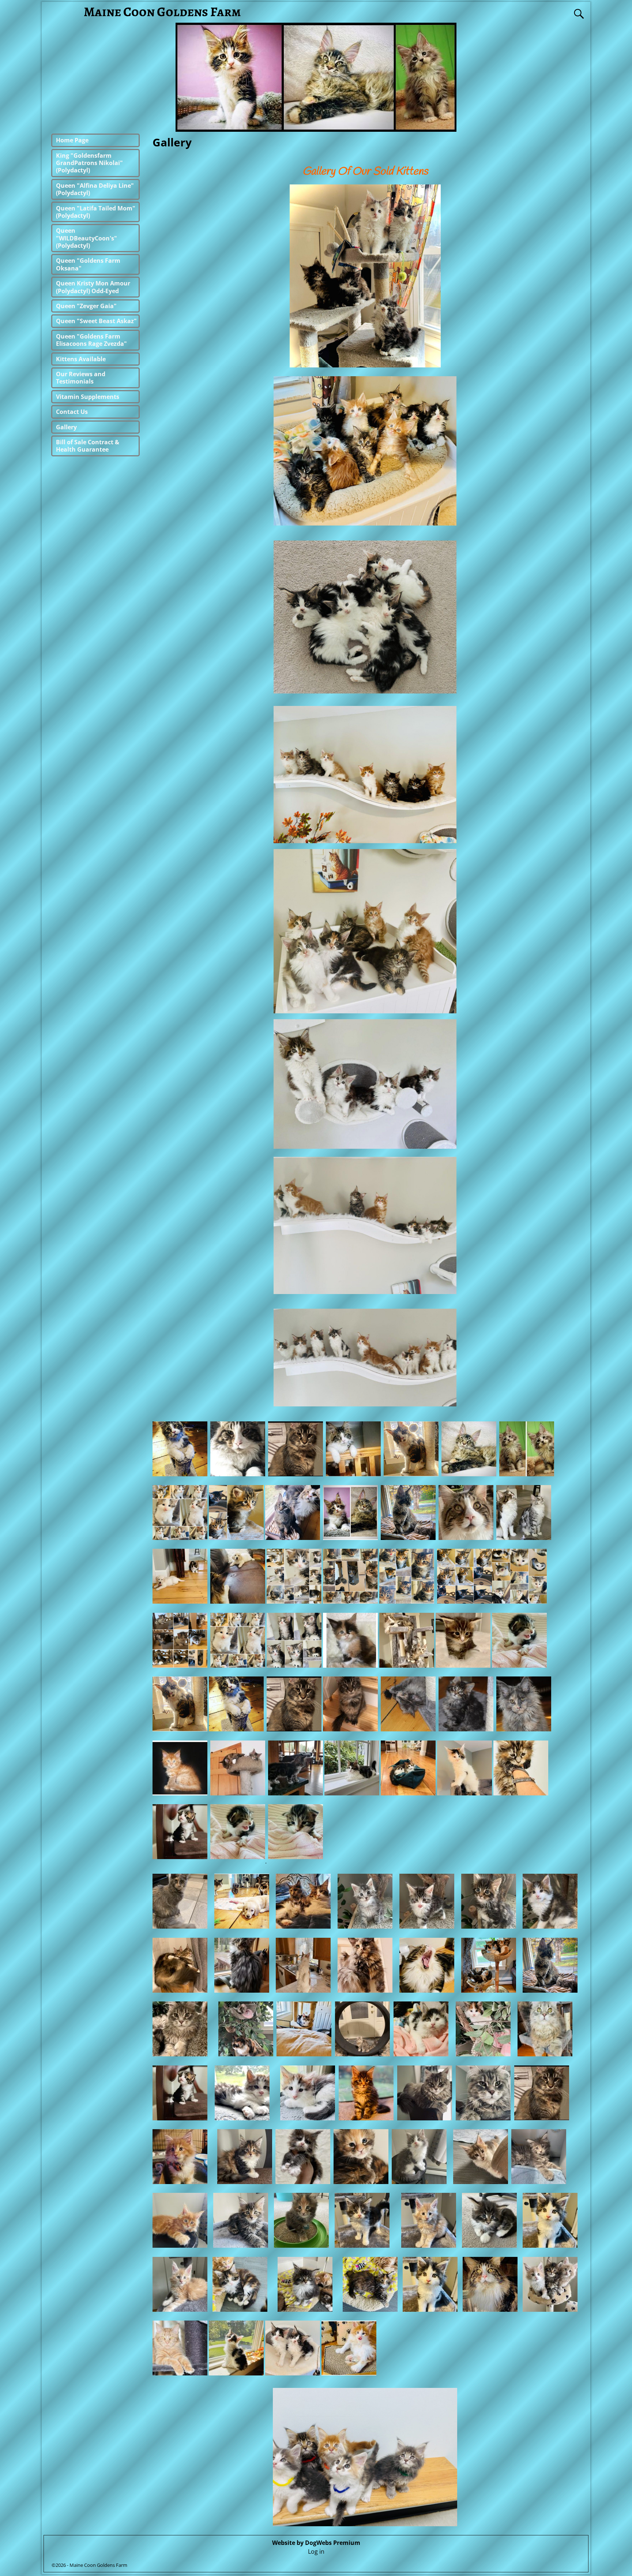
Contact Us (72, 412)
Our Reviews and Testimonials (81, 378)
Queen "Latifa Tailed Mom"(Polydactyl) (96, 212)
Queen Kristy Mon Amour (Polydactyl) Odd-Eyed (93, 287)
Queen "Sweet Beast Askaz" (96, 321)
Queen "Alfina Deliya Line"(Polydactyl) (95, 189)
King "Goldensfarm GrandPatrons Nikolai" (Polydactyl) (89, 163)
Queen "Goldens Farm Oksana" (88, 264)
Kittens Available (81, 359)
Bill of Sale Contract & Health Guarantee (88, 446)
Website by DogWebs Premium (316, 2543)
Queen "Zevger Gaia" (86, 306)
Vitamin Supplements (88, 397)
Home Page (72, 140)
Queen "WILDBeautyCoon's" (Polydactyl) (86, 238)
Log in (316, 2551)
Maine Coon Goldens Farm (162, 12)
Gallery (66, 427)
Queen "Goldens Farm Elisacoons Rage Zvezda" (91, 340)
